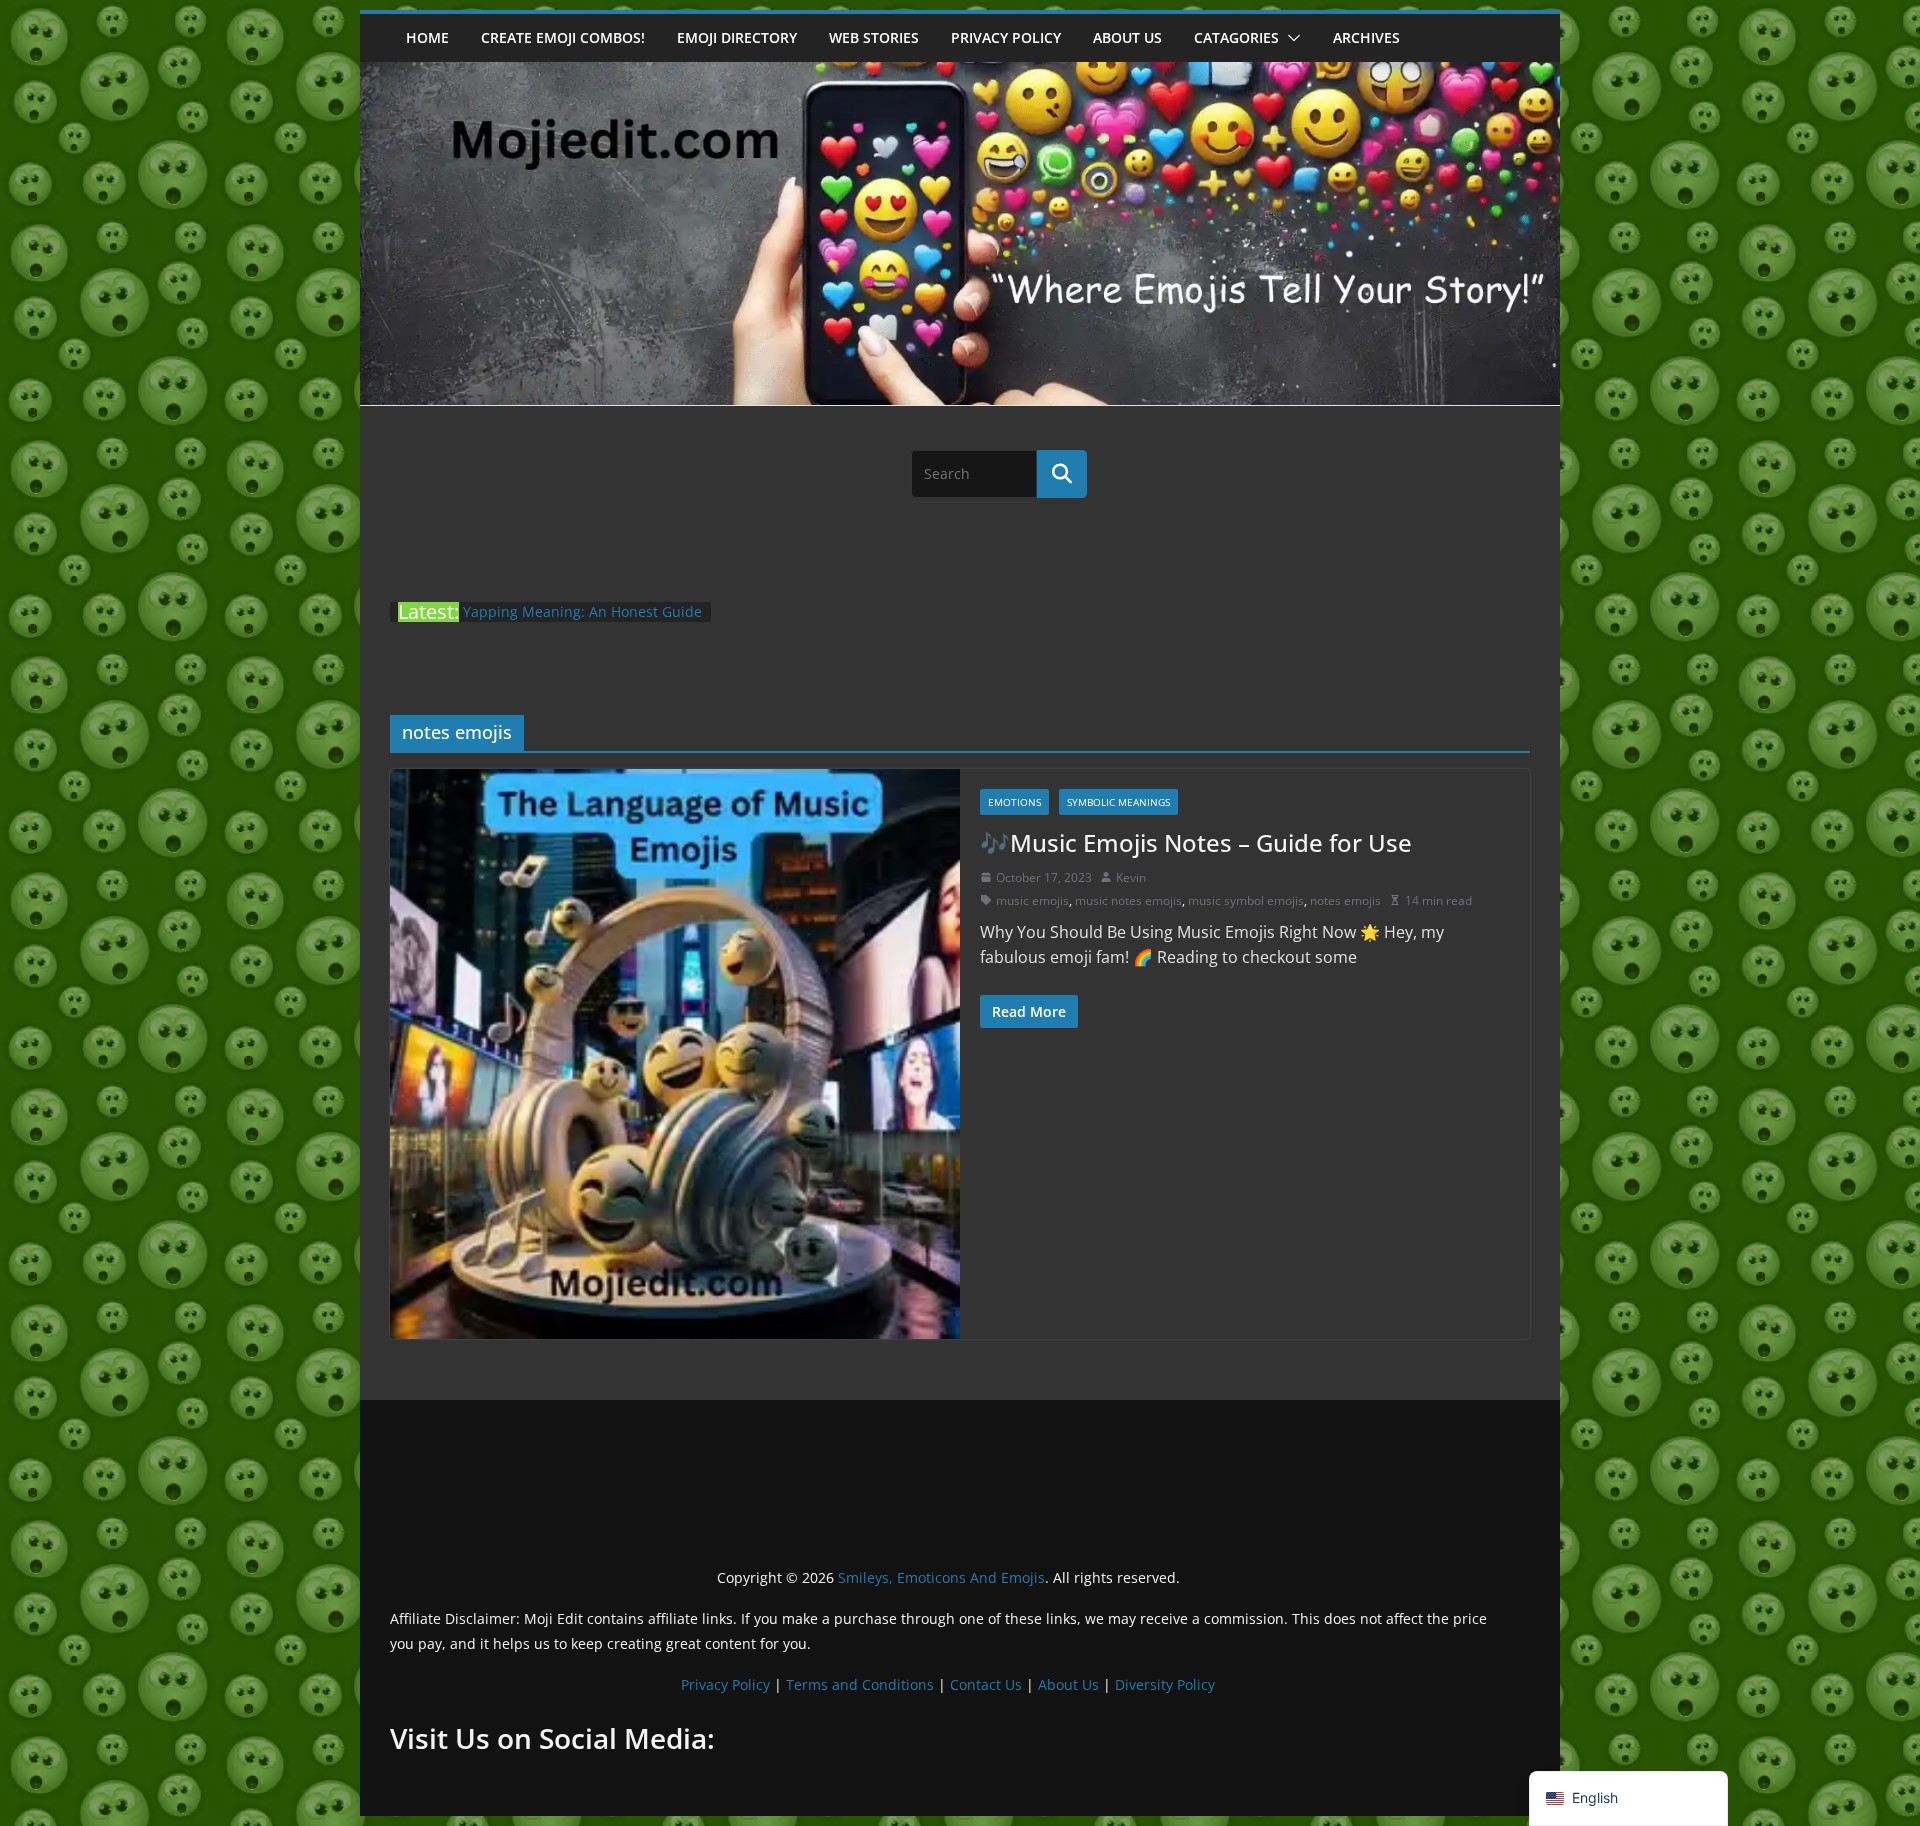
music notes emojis (1128, 900)
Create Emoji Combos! (563, 37)
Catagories (1236, 37)
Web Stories (874, 37)
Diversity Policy (1165, 1684)
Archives (1366, 37)
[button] (1290, 38)
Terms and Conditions (860, 1684)
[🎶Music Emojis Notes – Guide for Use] (675, 1054)
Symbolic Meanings (1118, 802)
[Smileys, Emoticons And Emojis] (960, 72)
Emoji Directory (737, 37)
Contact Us (986, 1684)
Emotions (1014, 802)
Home (427, 37)
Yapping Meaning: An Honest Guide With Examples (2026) (582, 621)
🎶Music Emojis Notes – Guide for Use (1196, 842)
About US (1127, 37)
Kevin (1131, 877)
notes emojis (1345, 900)
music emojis (1032, 900)
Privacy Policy (1006, 37)
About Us (1068, 1684)
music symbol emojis (1246, 900)
